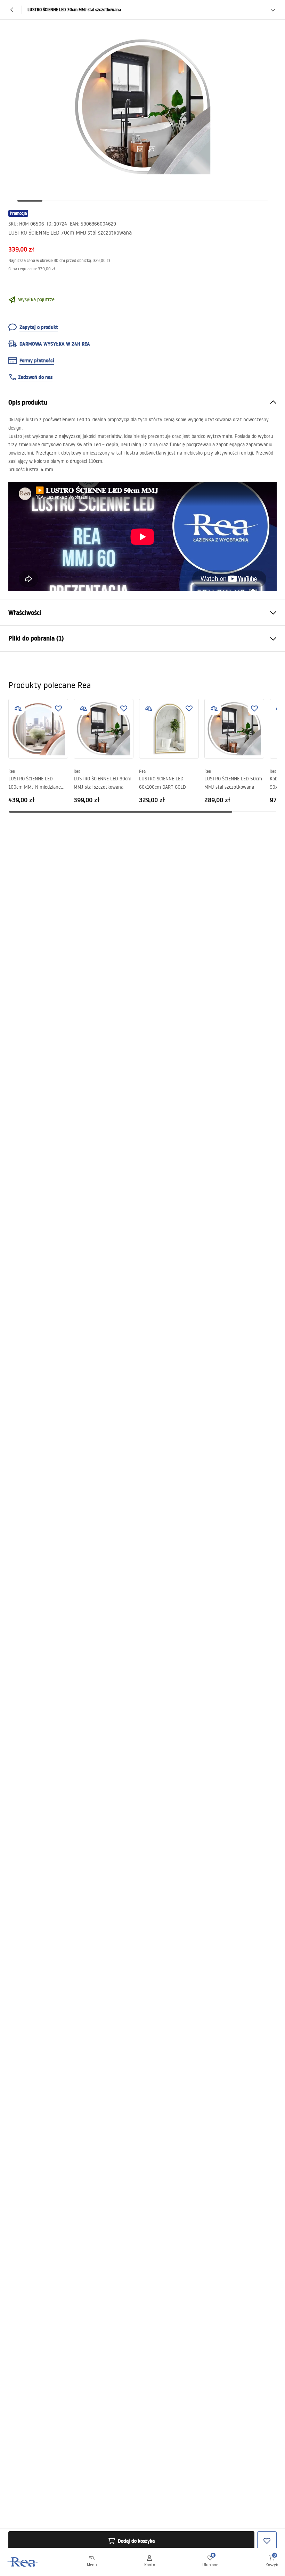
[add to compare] (18, 709)
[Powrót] (12, 10)
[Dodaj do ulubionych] (58, 709)
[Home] (23, 2562)
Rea (12, 771)
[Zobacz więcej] (273, 10)
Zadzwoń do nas (35, 377)
